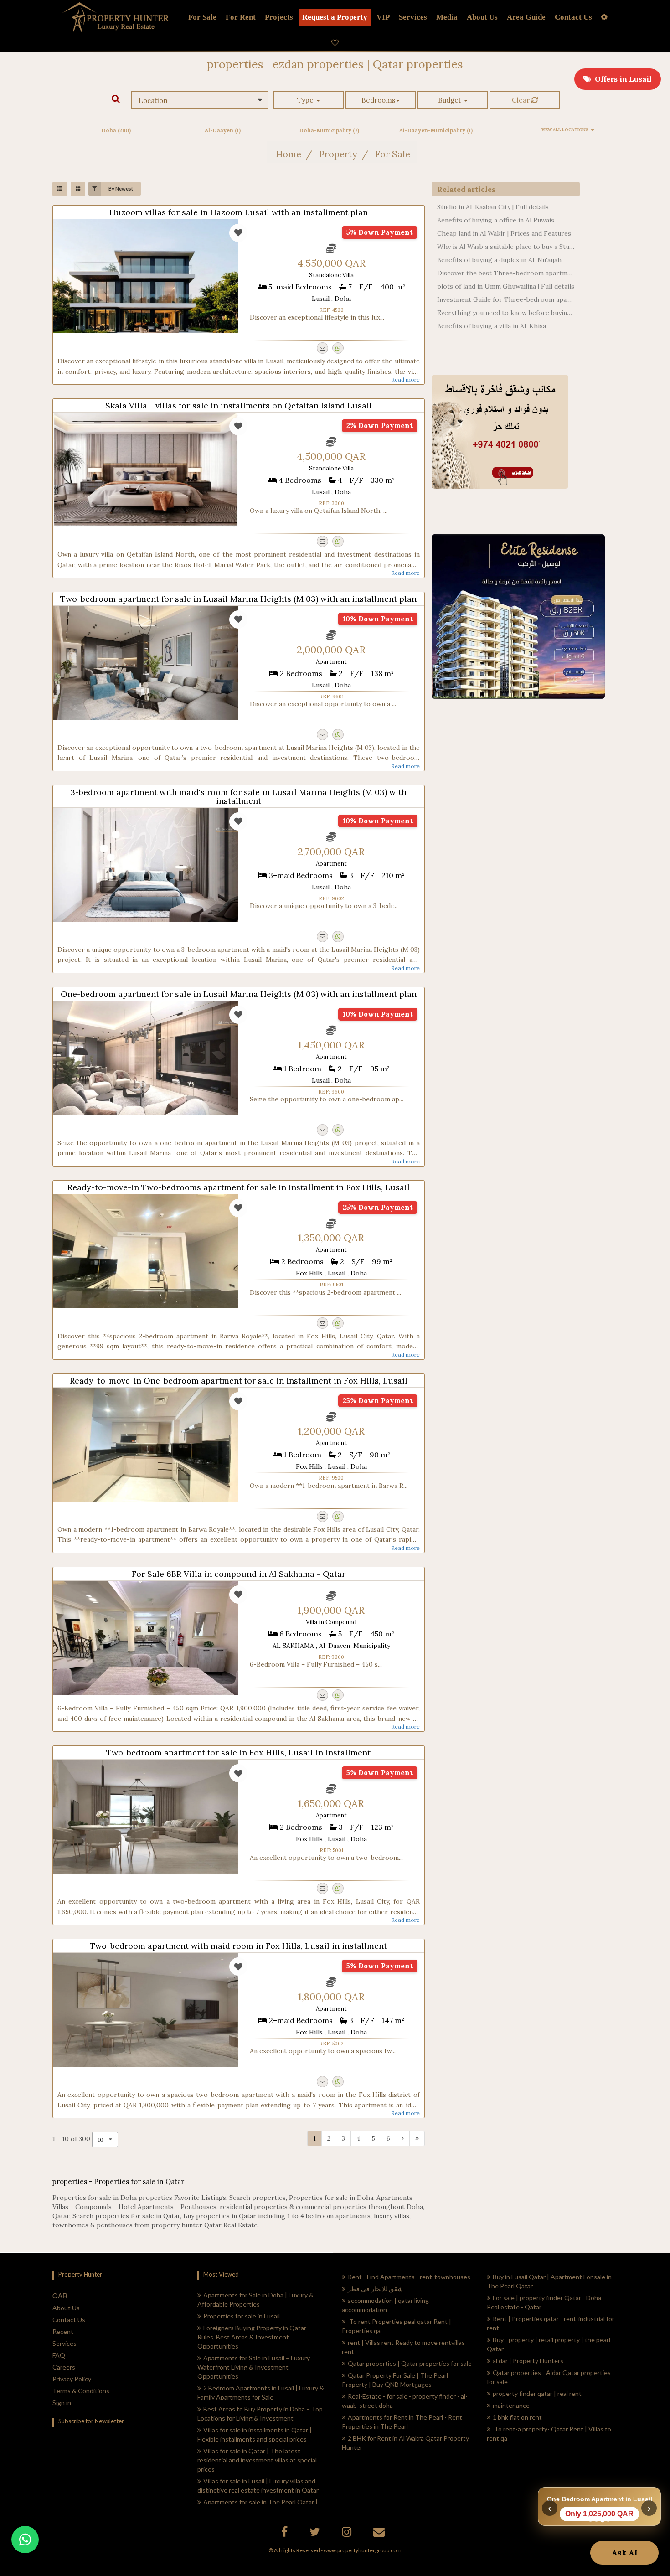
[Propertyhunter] (380, 2533)
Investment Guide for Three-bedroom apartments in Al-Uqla (506, 299)
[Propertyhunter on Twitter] (316, 2533)
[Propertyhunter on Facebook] (286, 2533)
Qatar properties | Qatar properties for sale (410, 2363)
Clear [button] (522, 100)
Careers (64, 2367)
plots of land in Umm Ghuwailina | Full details (506, 286)
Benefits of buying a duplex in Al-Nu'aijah (499, 260)
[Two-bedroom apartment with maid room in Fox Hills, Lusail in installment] (146, 2010)
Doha (116, 130)
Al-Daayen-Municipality (436, 130)
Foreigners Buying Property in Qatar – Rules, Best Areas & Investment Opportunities (254, 2337)
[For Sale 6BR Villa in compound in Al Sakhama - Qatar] (146, 1638)
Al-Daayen (223, 130)
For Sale (202, 17)
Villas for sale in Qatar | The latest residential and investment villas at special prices (257, 2460)
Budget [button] (451, 100)
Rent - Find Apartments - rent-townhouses (409, 2277)
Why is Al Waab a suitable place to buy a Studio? (506, 247)
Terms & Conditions (81, 2391)
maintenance (511, 2405)
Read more (405, 379)
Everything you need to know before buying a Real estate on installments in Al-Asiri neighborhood (506, 313)
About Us (66, 2308)
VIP (383, 17)
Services (413, 17)
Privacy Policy (72, 2379)
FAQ (59, 2355)
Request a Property (335, 17)
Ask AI (625, 2553)
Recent (63, 2331)
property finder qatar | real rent (537, 2393)
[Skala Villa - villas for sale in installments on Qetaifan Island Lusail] (146, 470)
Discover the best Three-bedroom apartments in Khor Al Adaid (506, 273)
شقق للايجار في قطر (375, 2289)
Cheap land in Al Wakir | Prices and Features (504, 233)
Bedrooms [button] (378, 100)
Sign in (62, 2403)
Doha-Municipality (329, 130)
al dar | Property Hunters (528, 2361)
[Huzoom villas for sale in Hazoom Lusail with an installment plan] (146, 276)
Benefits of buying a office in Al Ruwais (496, 220)
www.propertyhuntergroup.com (363, 2550)
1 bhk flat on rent (517, 2417)
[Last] (417, 2138)
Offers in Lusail (621, 79)
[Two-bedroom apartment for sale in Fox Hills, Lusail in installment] (146, 1817)
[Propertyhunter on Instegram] (348, 2533)
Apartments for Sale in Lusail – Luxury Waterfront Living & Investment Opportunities (254, 2367)
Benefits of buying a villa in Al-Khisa (492, 326)
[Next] (403, 2138)
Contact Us (69, 2320)
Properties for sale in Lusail (242, 2316)
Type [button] (306, 100)
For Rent (241, 17)
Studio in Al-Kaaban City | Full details (493, 207)
